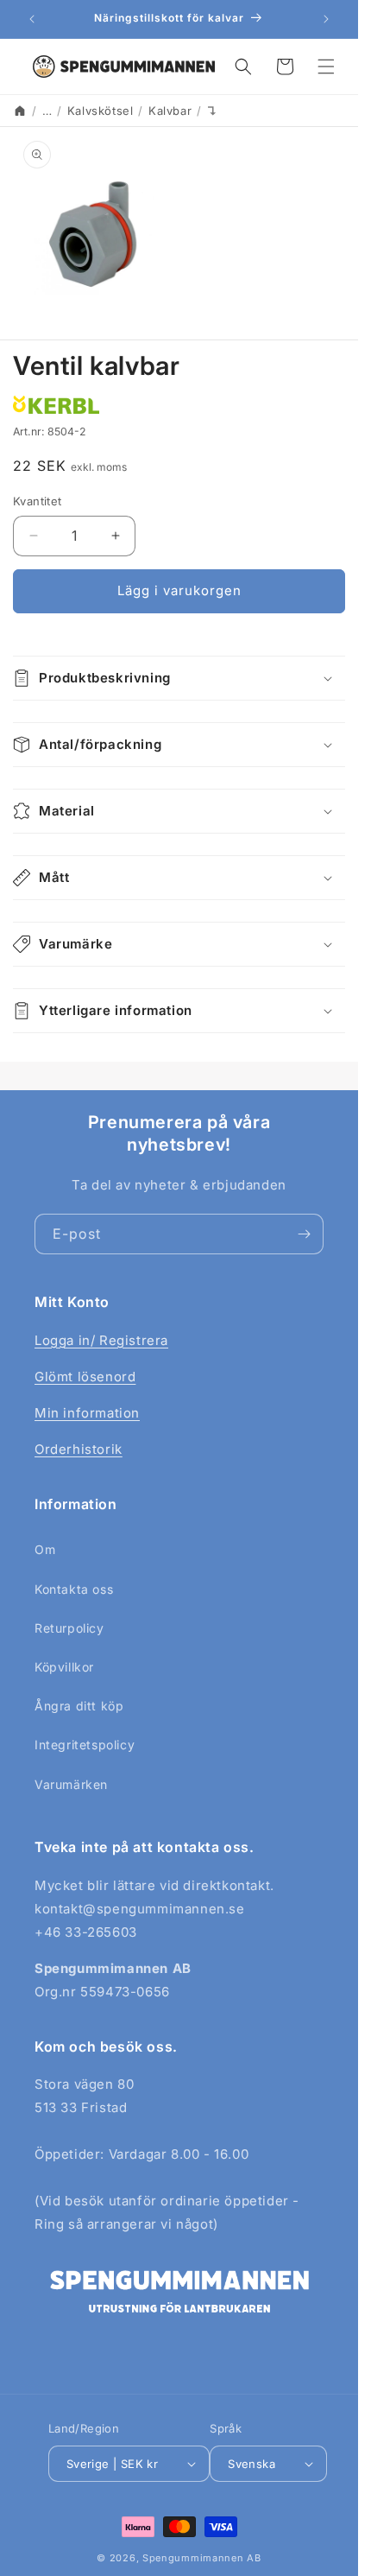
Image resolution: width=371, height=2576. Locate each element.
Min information (87, 1413)
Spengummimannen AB (202, 2558)
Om (45, 1549)
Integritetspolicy (85, 1745)
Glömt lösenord (85, 1377)
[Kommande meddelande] (326, 19)
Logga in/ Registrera (101, 1340)
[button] (243, 67)
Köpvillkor (64, 1667)
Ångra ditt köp (79, 1706)
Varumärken (71, 1784)
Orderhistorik (79, 1449)
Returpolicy (69, 1628)
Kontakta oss (74, 1589)
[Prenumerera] (304, 1234)
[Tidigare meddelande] (32, 19)
